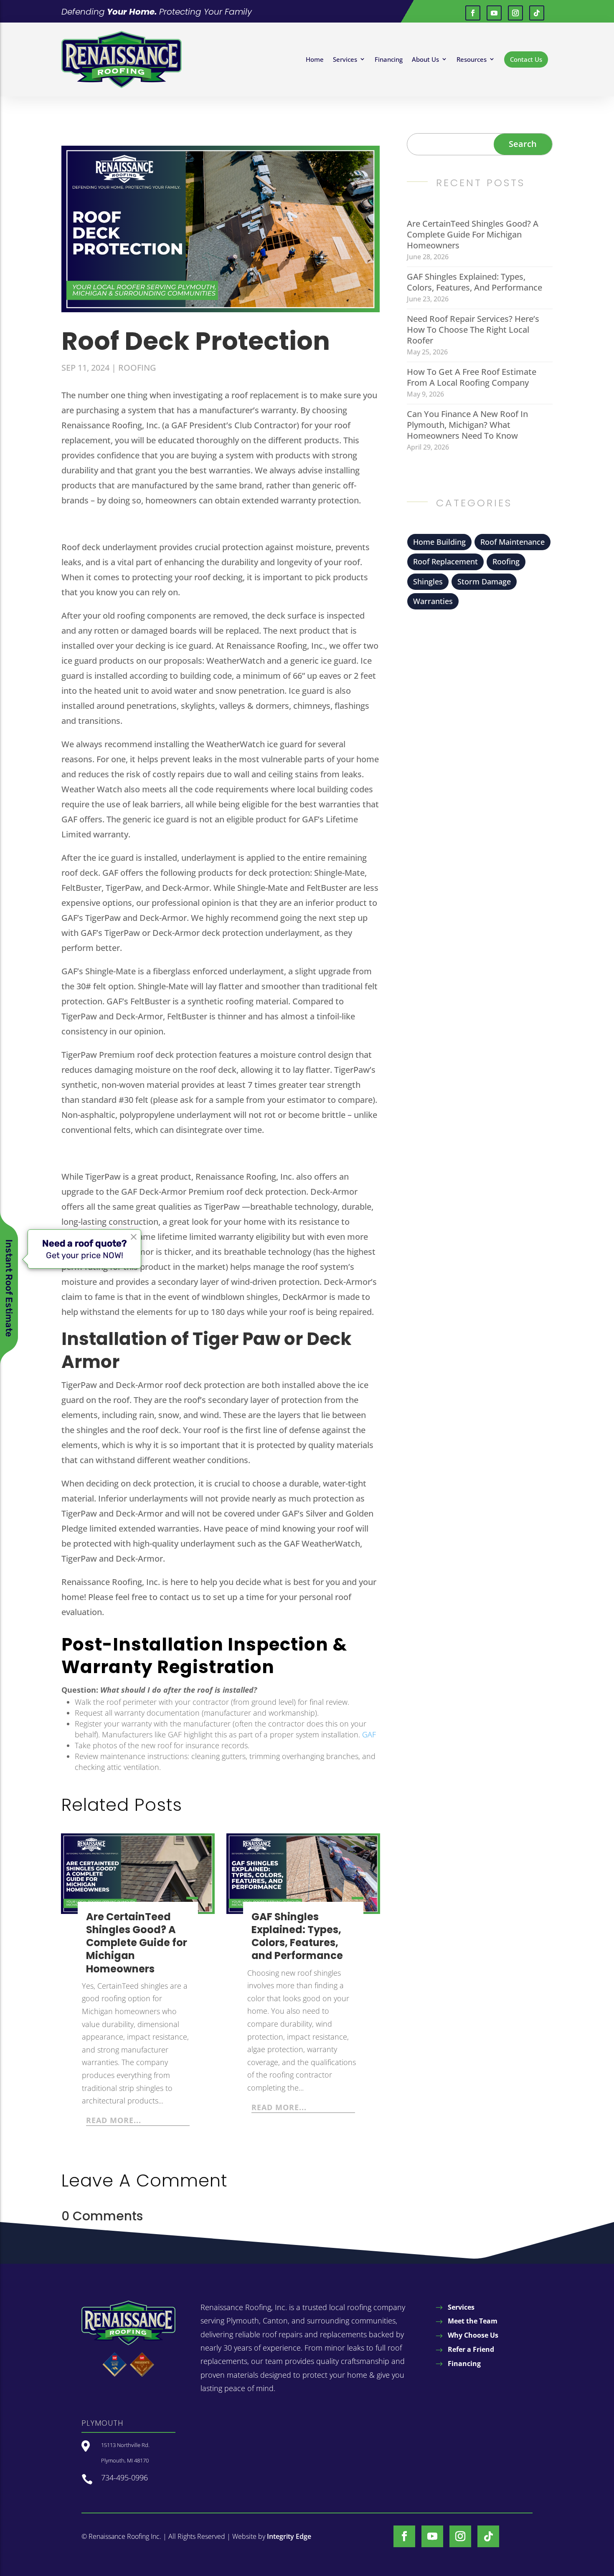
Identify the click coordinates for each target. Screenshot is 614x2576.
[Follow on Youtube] (494, 13)
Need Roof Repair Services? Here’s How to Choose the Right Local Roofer (473, 330)
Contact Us (526, 59)
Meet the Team (473, 2321)
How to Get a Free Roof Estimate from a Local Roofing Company (472, 377)
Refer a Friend (471, 2349)
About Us (425, 59)
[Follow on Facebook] (473, 13)
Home (315, 59)
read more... (114, 2120)
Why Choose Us (473, 2335)
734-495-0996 (124, 2477)
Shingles (428, 581)
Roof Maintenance (513, 542)
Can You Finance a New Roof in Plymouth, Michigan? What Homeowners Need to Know (467, 425)
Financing (389, 59)
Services (345, 59)
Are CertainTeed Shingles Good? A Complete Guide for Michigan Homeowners (137, 1943)
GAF (369, 1734)
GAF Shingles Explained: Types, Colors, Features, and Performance (297, 1936)
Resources (472, 59)
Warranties (433, 601)
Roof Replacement (445, 561)
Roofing (137, 368)
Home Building (439, 542)
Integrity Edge (289, 2536)
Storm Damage (484, 581)
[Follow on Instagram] (515, 13)
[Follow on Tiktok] (537, 13)
